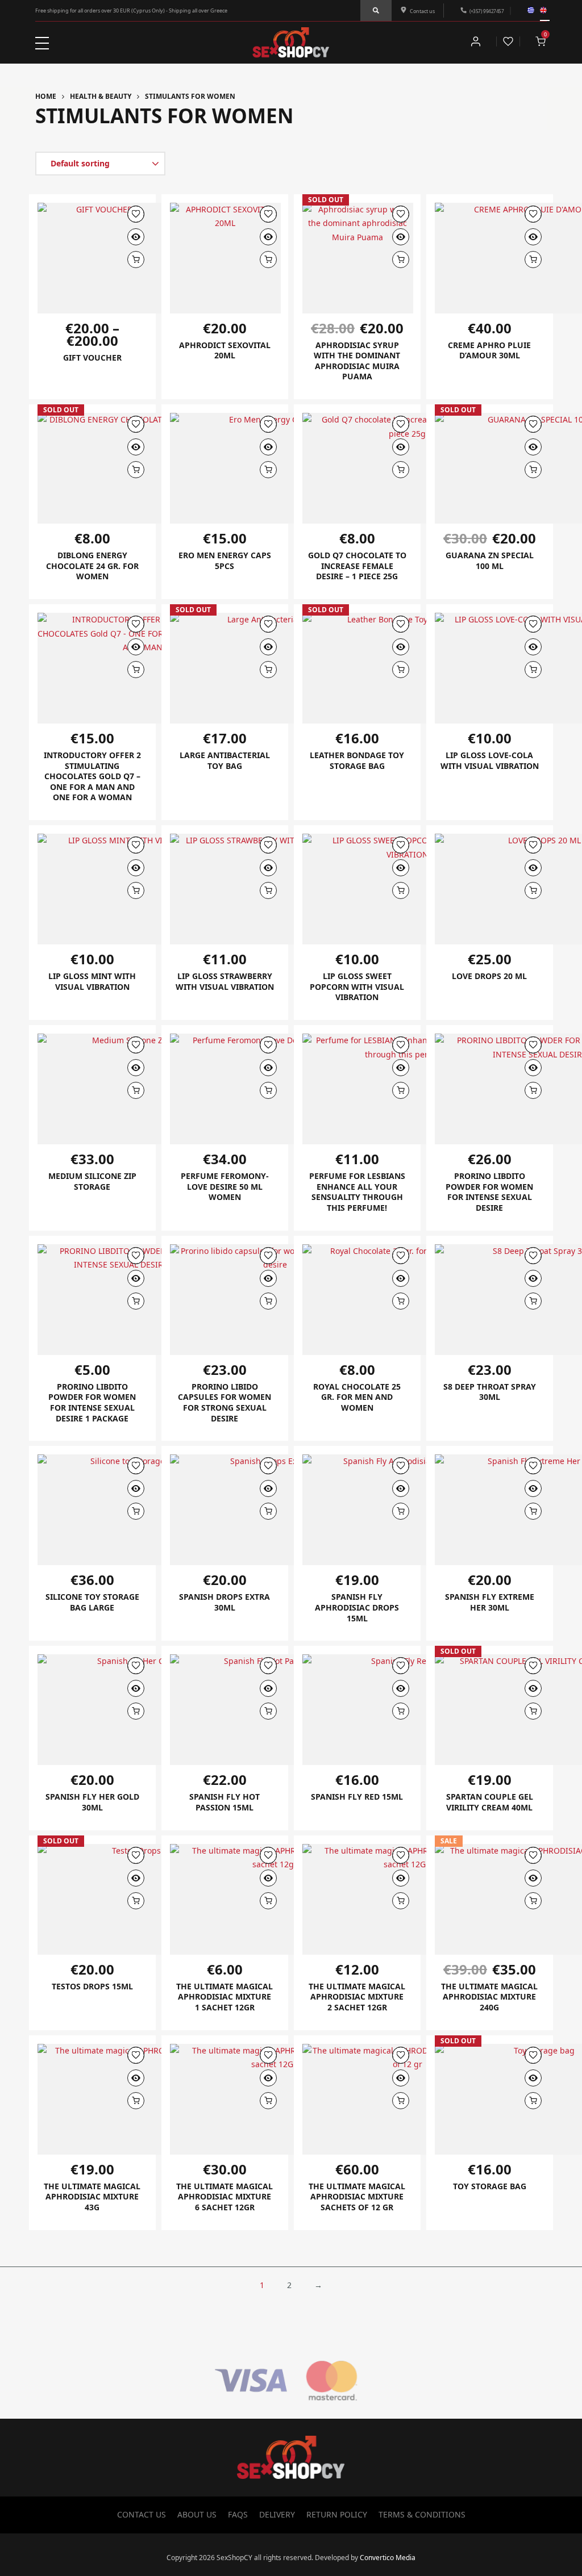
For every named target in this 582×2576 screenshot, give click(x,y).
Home (46, 96)
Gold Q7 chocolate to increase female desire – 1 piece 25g (357, 566)
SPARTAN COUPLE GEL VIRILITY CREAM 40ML (490, 1802)
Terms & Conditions (422, 2514)
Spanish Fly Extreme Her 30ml (490, 1602)
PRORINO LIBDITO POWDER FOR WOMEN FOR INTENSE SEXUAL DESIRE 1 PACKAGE (92, 1402)
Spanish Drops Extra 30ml (225, 1602)
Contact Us (142, 2514)
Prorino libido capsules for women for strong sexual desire (225, 1402)
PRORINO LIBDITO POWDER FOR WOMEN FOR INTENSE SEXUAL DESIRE (489, 1192)
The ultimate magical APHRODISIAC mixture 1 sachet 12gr (225, 1997)
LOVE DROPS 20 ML (489, 976)
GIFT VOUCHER (92, 357)
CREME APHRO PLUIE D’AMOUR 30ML (489, 350)
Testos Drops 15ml (92, 1986)
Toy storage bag (490, 2186)
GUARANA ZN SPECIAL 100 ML (490, 561)
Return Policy (337, 2514)
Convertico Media (388, 2558)
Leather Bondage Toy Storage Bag (357, 760)
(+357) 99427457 (487, 11)
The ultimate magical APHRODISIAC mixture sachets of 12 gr (357, 2197)
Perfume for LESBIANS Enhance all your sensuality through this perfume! (357, 1192)
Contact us (422, 11)
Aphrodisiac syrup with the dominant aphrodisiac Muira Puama (357, 361)
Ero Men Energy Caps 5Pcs (225, 561)
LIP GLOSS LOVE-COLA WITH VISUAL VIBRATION (490, 760)
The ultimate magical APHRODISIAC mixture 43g (92, 2197)
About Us (197, 2514)
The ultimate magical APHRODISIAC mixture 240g (489, 1997)
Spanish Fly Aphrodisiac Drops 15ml (357, 1607)
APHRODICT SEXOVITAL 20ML (225, 350)
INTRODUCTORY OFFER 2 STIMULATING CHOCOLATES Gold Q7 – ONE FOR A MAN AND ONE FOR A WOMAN (92, 776)
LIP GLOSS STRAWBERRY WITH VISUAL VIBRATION (225, 981)
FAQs (238, 2514)
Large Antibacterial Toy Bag (225, 760)
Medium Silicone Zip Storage (92, 1181)
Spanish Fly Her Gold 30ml (92, 1802)
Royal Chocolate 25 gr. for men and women (357, 1397)
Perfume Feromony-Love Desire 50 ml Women (225, 1186)
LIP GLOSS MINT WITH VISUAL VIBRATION (92, 981)
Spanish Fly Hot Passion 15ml (225, 1802)
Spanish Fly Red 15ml (357, 1797)
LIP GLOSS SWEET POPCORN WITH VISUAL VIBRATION (357, 986)
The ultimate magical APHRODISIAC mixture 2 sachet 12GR (357, 1997)
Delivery (277, 2514)
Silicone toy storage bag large (92, 1602)
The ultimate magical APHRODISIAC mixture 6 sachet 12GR (225, 2197)
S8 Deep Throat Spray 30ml (490, 1392)
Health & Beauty (101, 96)
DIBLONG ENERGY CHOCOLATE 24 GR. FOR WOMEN (92, 566)
